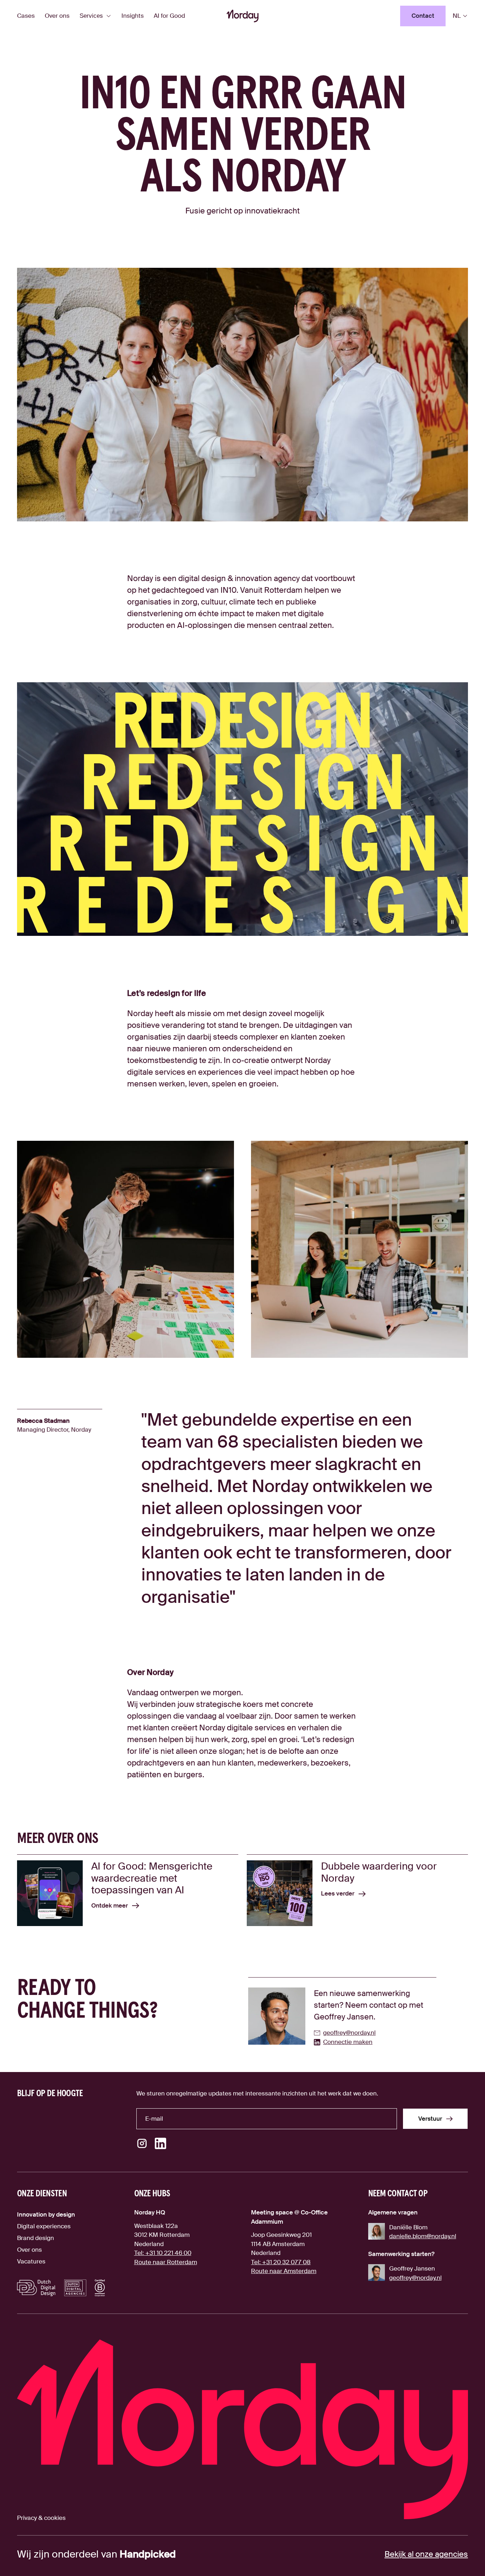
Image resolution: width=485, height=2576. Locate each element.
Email (152, 2108)
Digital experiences (44, 2226)
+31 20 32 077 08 (281, 2262)
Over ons (29, 2250)
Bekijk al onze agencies (426, 2554)
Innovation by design (46, 2214)
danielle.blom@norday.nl (423, 2236)
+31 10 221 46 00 (163, 2253)
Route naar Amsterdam (284, 2271)
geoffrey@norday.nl (415, 2278)
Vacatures (31, 2261)
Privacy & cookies (41, 2518)
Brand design (36, 2238)
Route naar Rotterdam (166, 2262)
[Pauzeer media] (452, 922)
